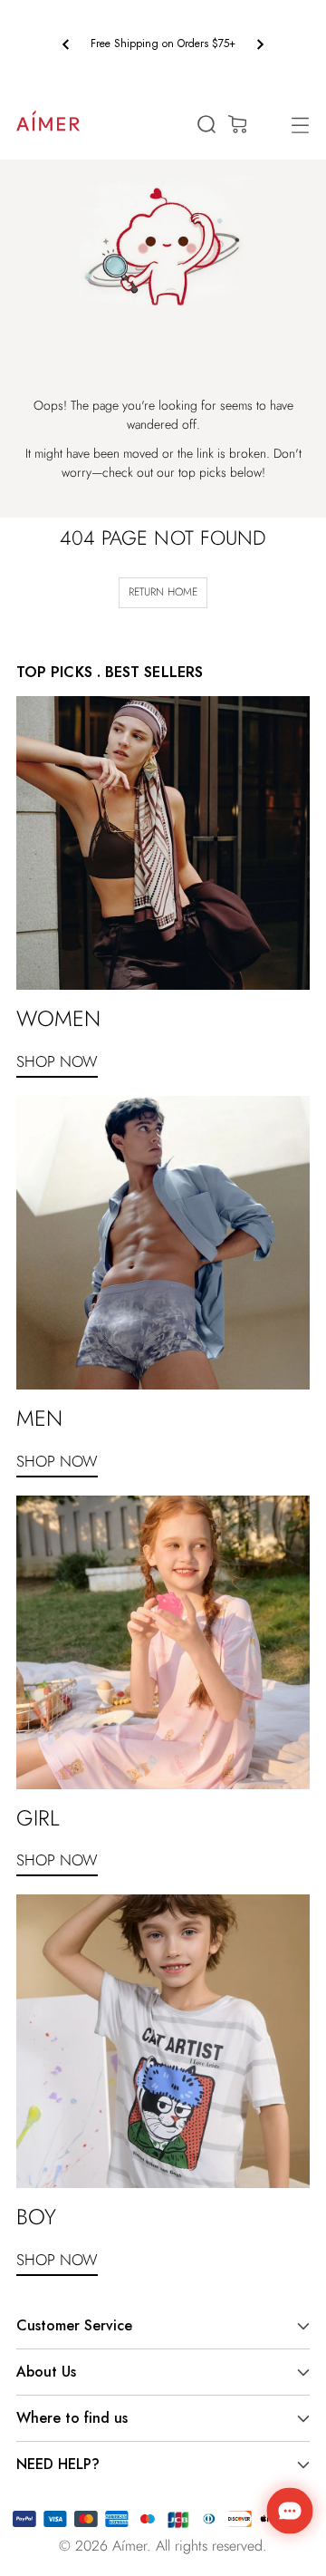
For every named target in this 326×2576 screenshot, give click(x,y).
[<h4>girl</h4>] (163, 1642)
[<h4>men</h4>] (163, 1243)
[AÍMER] (48, 121)
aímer (129, 2546)
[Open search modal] (206, 125)
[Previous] (66, 44)
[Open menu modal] (300, 125)
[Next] (260, 44)
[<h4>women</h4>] (163, 843)
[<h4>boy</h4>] (163, 2041)
